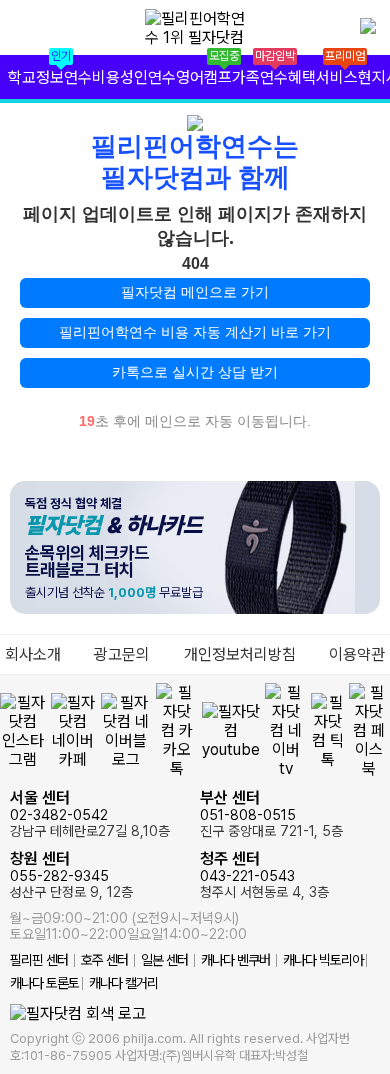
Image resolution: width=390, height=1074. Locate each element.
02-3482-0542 (90, 813)
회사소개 (33, 654)
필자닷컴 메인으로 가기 (195, 292)
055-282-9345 (71, 874)
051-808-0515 (271, 813)
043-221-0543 (264, 874)
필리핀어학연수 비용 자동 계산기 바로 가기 (195, 332)
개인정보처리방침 (240, 654)
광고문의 (122, 654)
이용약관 (357, 654)
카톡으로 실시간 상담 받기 (195, 372)
